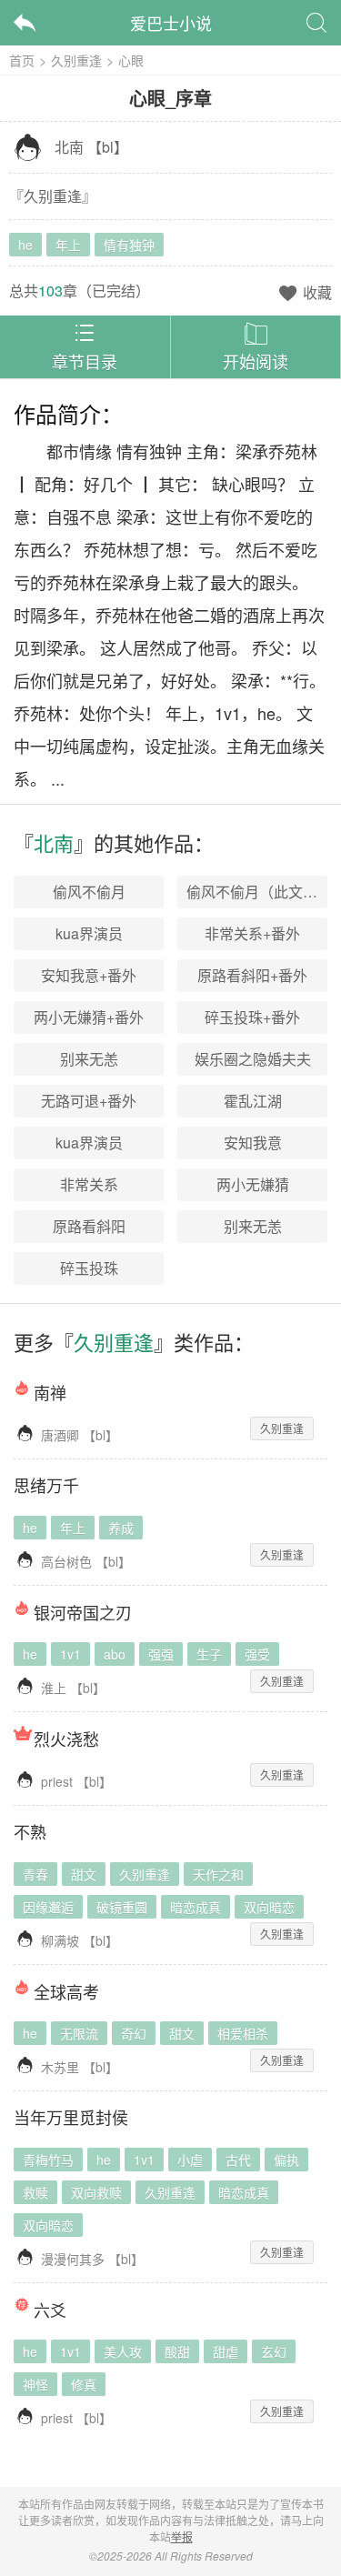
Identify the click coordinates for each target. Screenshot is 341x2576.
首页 (22, 60)
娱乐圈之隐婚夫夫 (253, 1059)
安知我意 (253, 1143)
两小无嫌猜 (253, 1184)
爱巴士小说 (171, 23)
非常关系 (89, 1184)
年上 (68, 245)
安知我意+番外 (89, 975)
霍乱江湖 (253, 1101)
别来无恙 (89, 1059)
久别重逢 (76, 60)
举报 (182, 2536)
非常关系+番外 (252, 933)
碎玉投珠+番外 (252, 1017)
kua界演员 (89, 933)
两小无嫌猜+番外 (89, 1017)
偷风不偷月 (89, 892)
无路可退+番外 (89, 1101)
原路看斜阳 (89, 1226)
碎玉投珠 (89, 1268)
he (25, 245)
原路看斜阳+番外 (252, 975)
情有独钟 (129, 245)
